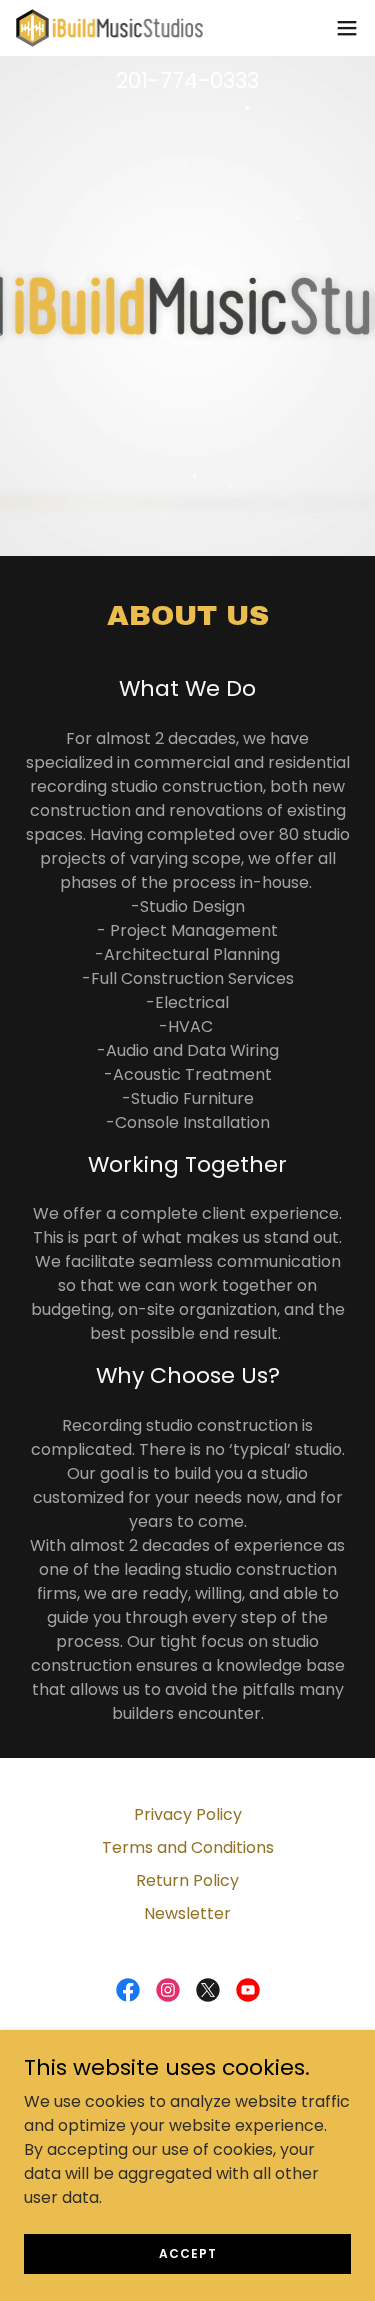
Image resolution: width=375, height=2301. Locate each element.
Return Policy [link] (187, 1880)
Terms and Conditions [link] (188, 1847)
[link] (109, 28)
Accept (188, 2252)
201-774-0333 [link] (187, 80)
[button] (347, 28)
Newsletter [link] (187, 1913)
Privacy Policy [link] (188, 1814)
